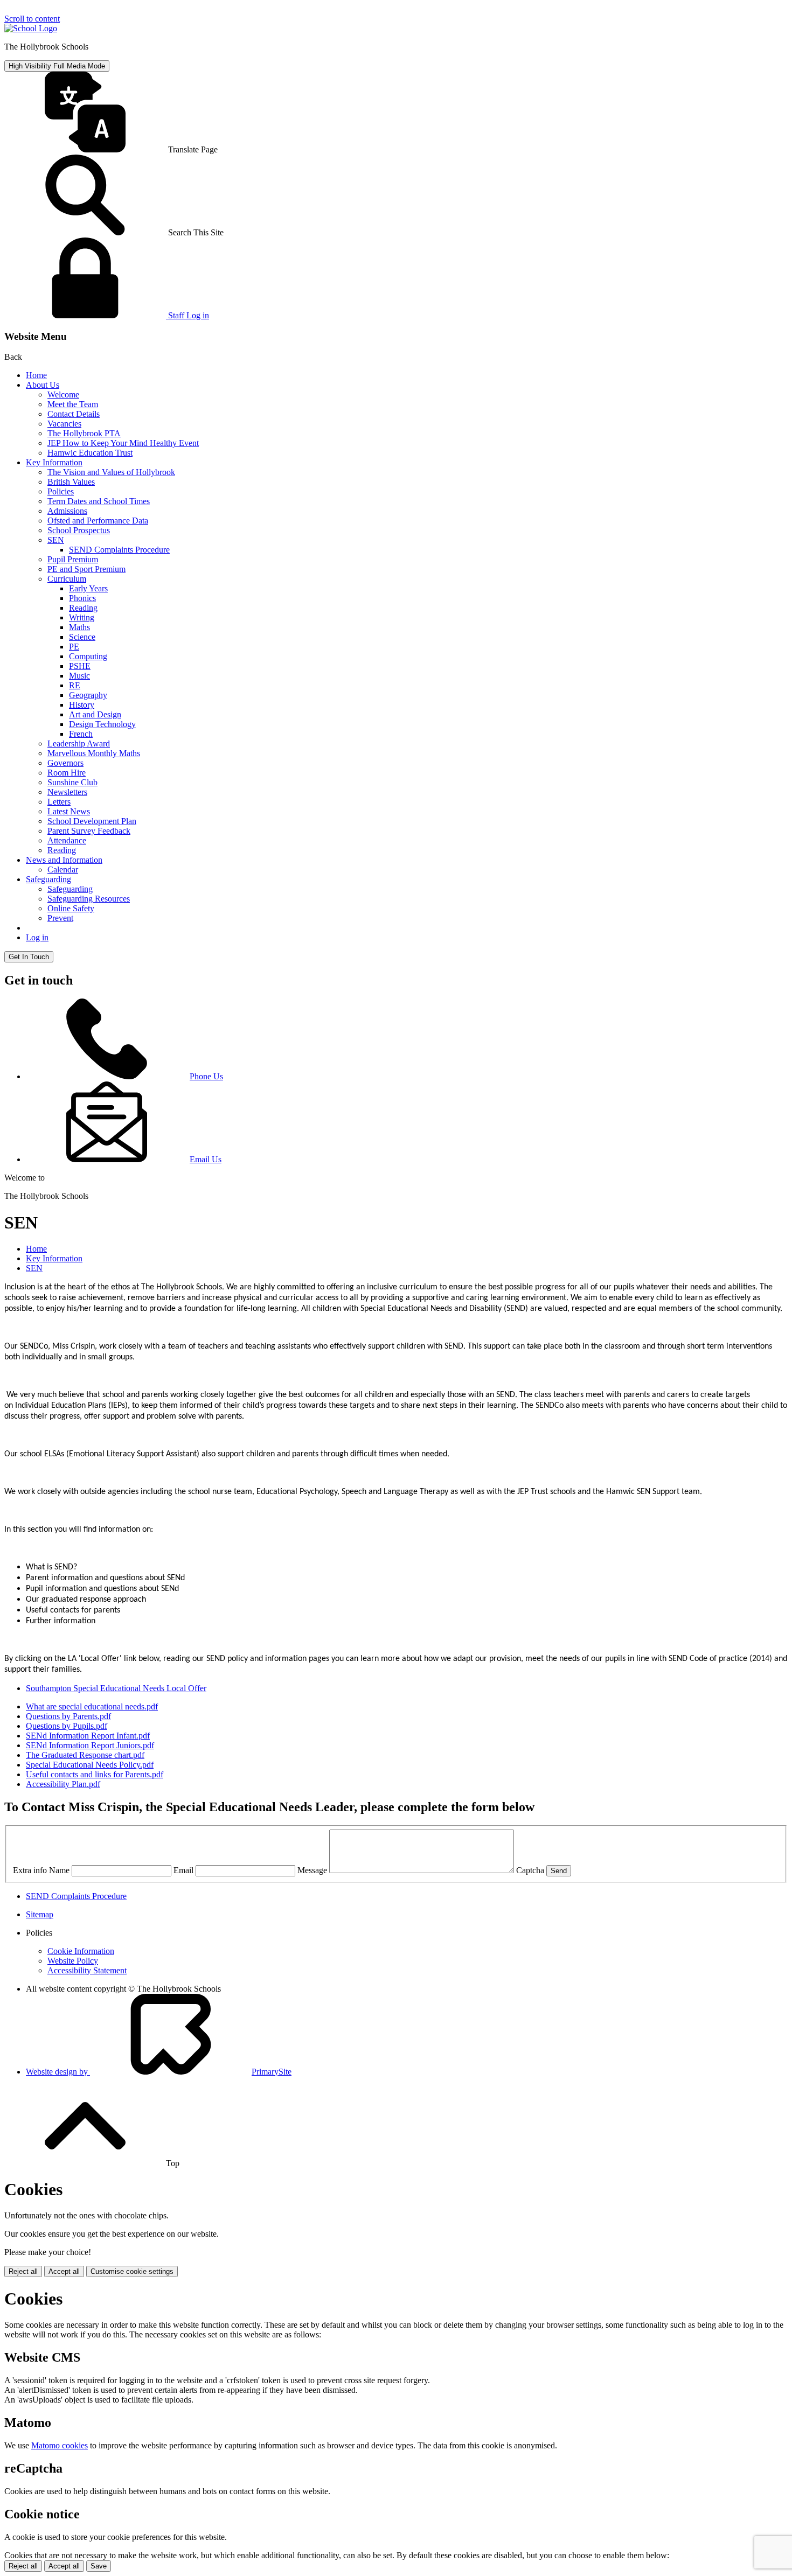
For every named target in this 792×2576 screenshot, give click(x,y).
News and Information (64, 860)
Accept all (64, 2271)
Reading (83, 608)
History (82, 705)
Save (99, 2566)
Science (82, 637)
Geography (88, 695)
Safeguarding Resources (89, 899)
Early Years (88, 588)
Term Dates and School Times (99, 501)
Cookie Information (81, 1951)
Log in (37, 937)
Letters (59, 802)
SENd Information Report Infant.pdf (88, 1736)
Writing (82, 617)
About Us (43, 385)
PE (74, 647)
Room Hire (67, 773)
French (81, 734)
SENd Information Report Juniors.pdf (90, 1745)
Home (36, 375)
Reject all (23, 2271)
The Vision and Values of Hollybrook (111, 472)
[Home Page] (31, 28)
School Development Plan (92, 821)
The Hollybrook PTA (84, 433)
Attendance (67, 840)
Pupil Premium (73, 559)
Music (79, 676)
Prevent (60, 918)
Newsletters (67, 792)
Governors (65, 763)
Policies (61, 491)
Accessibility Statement (87, 1970)
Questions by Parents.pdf (68, 1716)
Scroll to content (32, 19)
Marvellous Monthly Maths (94, 753)
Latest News (69, 811)
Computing (88, 656)
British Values (71, 482)
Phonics (82, 598)
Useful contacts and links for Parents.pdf (95, 1774)
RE (75, 685)
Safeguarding (48, 879)
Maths (79, 627)
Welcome (63, 395)
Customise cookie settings (132, 2271)
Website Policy (73, 1961)
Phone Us (206, 1076)
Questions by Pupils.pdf (67, 1726)
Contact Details (74, 414)
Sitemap (40, 1914)
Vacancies (64, 424)
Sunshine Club (72, 782)
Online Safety (71, 908)
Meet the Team (73, 404)
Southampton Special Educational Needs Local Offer (116, 1688)
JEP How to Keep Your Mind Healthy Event (123, 443)
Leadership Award (79, 744)
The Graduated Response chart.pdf (85, 1755)
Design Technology (102, 724)
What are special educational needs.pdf (92, 1706)
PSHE (80, 666)
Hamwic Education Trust (90, 453)
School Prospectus (79, 530)
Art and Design (95, 714)
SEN (56, 540)
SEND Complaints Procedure (119, 550)
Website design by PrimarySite (159, 2072)
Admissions (67, 511)
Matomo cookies (60, 2445)
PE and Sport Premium (86, 569)
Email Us (206, 1159)
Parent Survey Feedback (89, 831)
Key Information (54, 462)
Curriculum (67, 579)
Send (559, 1871)
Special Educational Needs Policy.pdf (90, 1765)
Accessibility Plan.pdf (63, 1784)
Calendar (63, 870)
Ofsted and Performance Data (98, 521)
